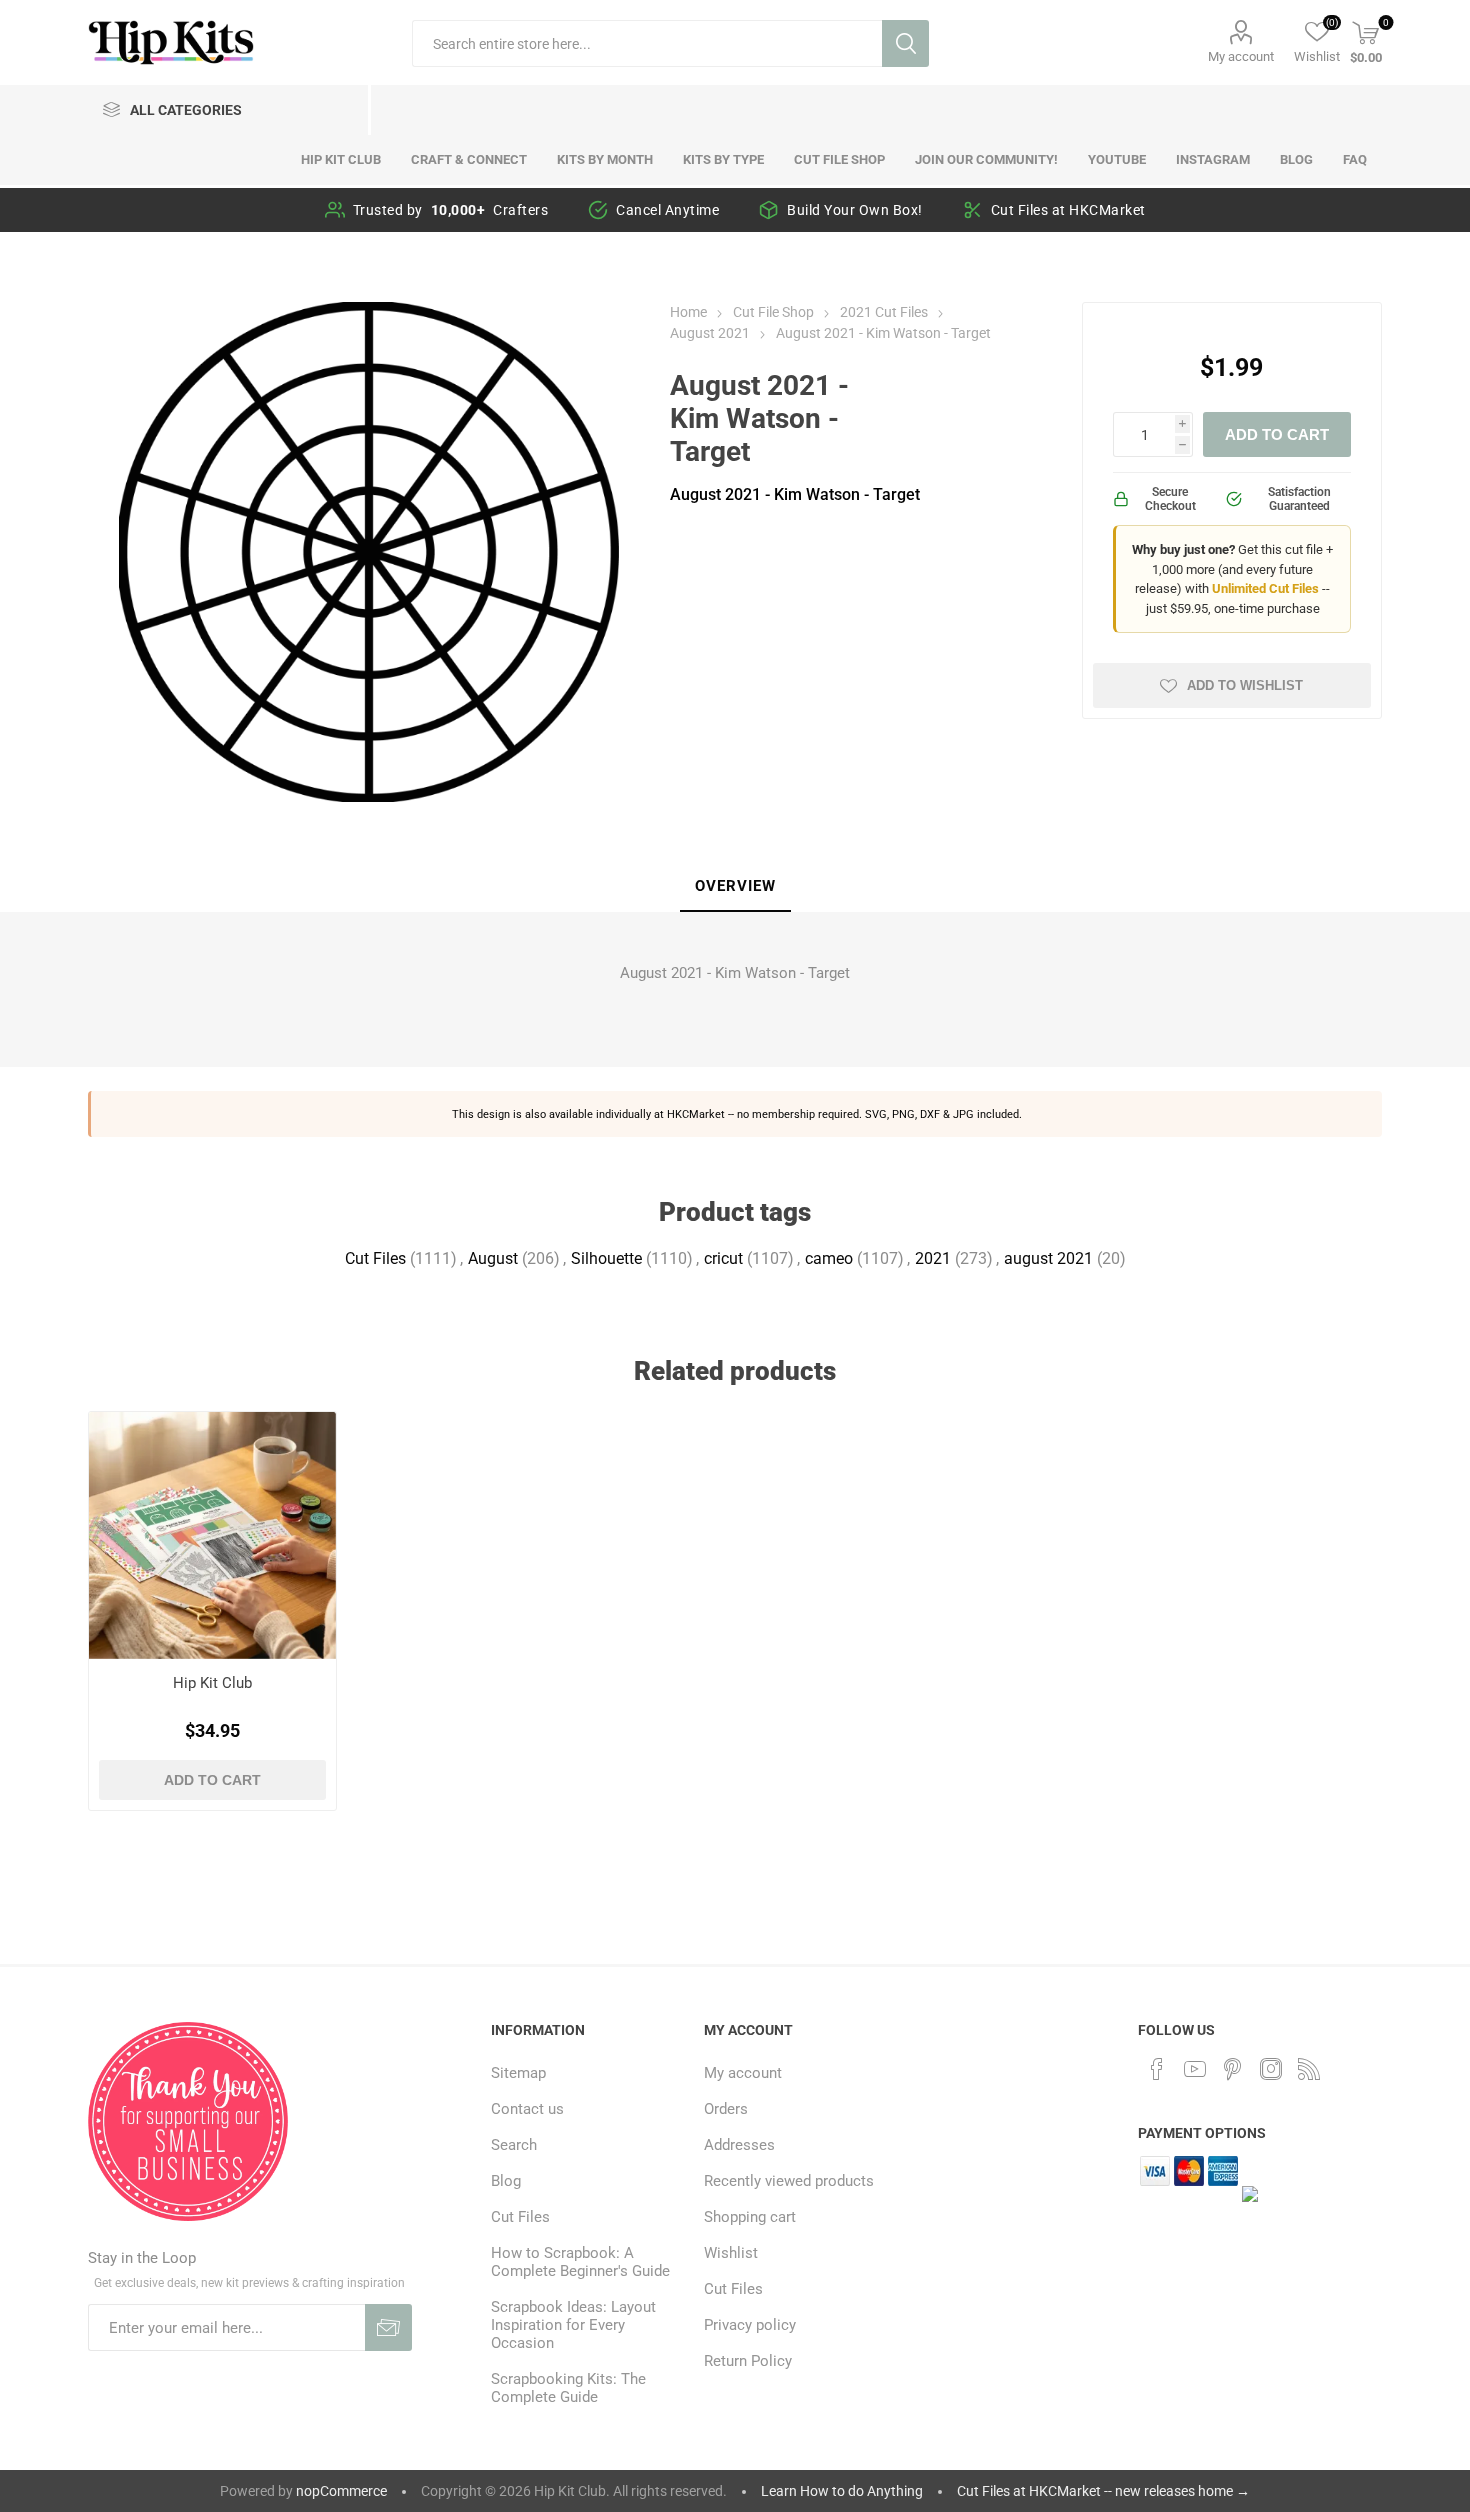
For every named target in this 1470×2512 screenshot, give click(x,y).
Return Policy (748, 2361)
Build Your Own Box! (855, 210)
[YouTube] (1195, 2069)
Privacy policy (750, 2325)
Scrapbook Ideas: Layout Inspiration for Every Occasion (573, 2325)
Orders (726, 2109)
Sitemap (518, 2073)
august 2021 (1048, 1258)
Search (905, 43)
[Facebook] (1157, 2069)
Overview (735, 886)
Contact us (527, 2109)
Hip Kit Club (212, 1683)
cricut (723, 1258)
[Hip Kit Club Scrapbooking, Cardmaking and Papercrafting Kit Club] (212, 1535)
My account (1241, 56)
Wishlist (731, 2253)
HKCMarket (696, 1114)
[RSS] (1309, 2069)
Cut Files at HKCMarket (1068, 210)
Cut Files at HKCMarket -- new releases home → (1103, 2491)
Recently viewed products (789, 2181)
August (493, 1258)
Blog (506, 2181)
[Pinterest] (1233, 2069)
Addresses (739, 2145)
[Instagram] (1271, 2069)
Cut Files (375, 1258)
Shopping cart (750, 2217)
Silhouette (606, 1258)
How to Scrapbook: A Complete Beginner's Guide (580, 2262)
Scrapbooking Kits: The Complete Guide (568, 2388)
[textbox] (647, 43)
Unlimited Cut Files (1265, 588)
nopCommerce (341, 2491)
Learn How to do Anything (842, 2491)
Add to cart (1277, 434)
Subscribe (388, 2327)
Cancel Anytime (667, 210)
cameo (829, 1258)
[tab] (735, 887)
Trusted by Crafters (451, 210)
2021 (933, 1258)
